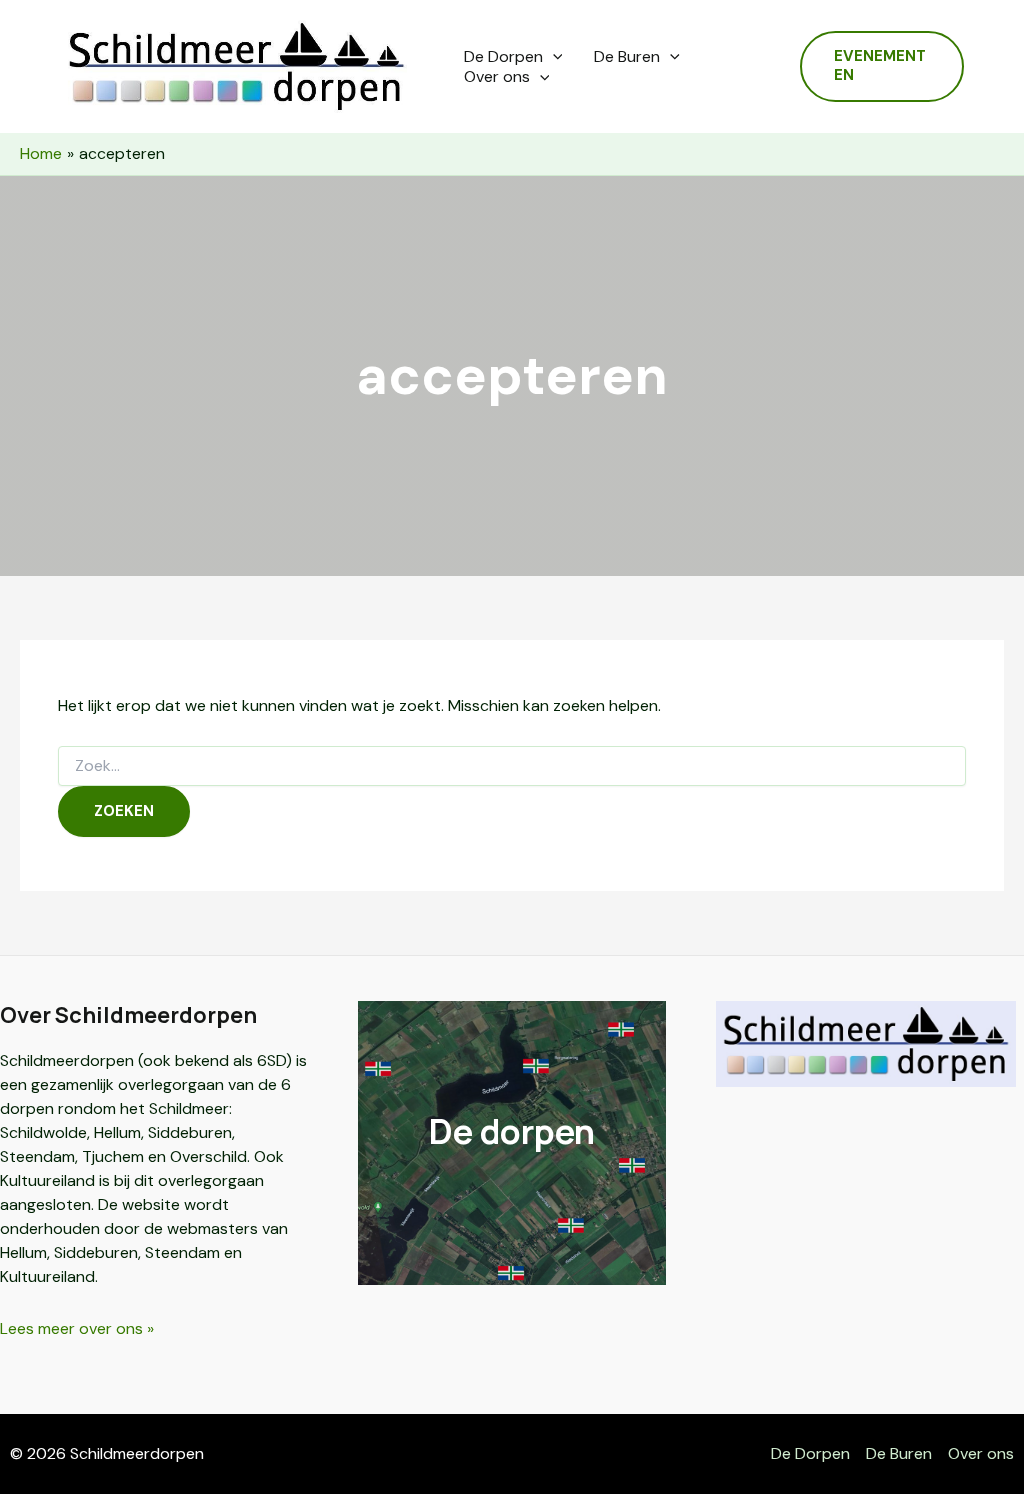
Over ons (497, 77)
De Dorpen (503, 57)
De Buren (627, 57)
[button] (553, 57)
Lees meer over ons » (77, 1328)
